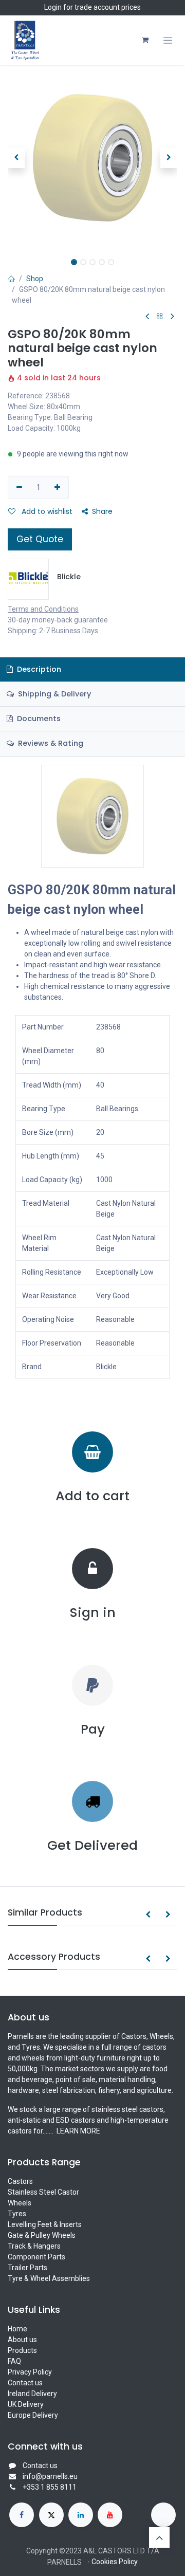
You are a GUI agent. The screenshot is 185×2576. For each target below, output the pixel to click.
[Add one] (58, 488)
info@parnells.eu (50, 2476)
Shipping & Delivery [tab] (53, 694)
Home (17, 2329)
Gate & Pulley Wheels (42, 2235)
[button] (16, 158)
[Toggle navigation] (168, 40)
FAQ (14, 2361)
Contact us (25, 2383)
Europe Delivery (33, 2415)
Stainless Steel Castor (43, 2192)
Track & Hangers (34, 2246)
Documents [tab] (38, 719)
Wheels (20, 2203)
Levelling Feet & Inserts (45, 2224)
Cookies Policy (115, 2562)
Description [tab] (38, 669)
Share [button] (102, 511)
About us (22, 2340)
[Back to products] (160, 317)
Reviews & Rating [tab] (50, 743)
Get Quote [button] (40, 539)
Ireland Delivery (32, 2394)
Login (53, 7)
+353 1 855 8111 (50, 2487)
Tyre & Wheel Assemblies (49, 2278)
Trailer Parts (27, 2268)
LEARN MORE (78, 2131)
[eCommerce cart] (145, 40)
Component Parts (36, 2257)
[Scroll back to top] (159, 2537)
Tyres (17, 2214)
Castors (20, 2181)
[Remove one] (19, 488)
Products (22, 2350)
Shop (35, 279)
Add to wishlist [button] (46, 511)
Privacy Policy (30, 2372)
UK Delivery (26, 2404)
